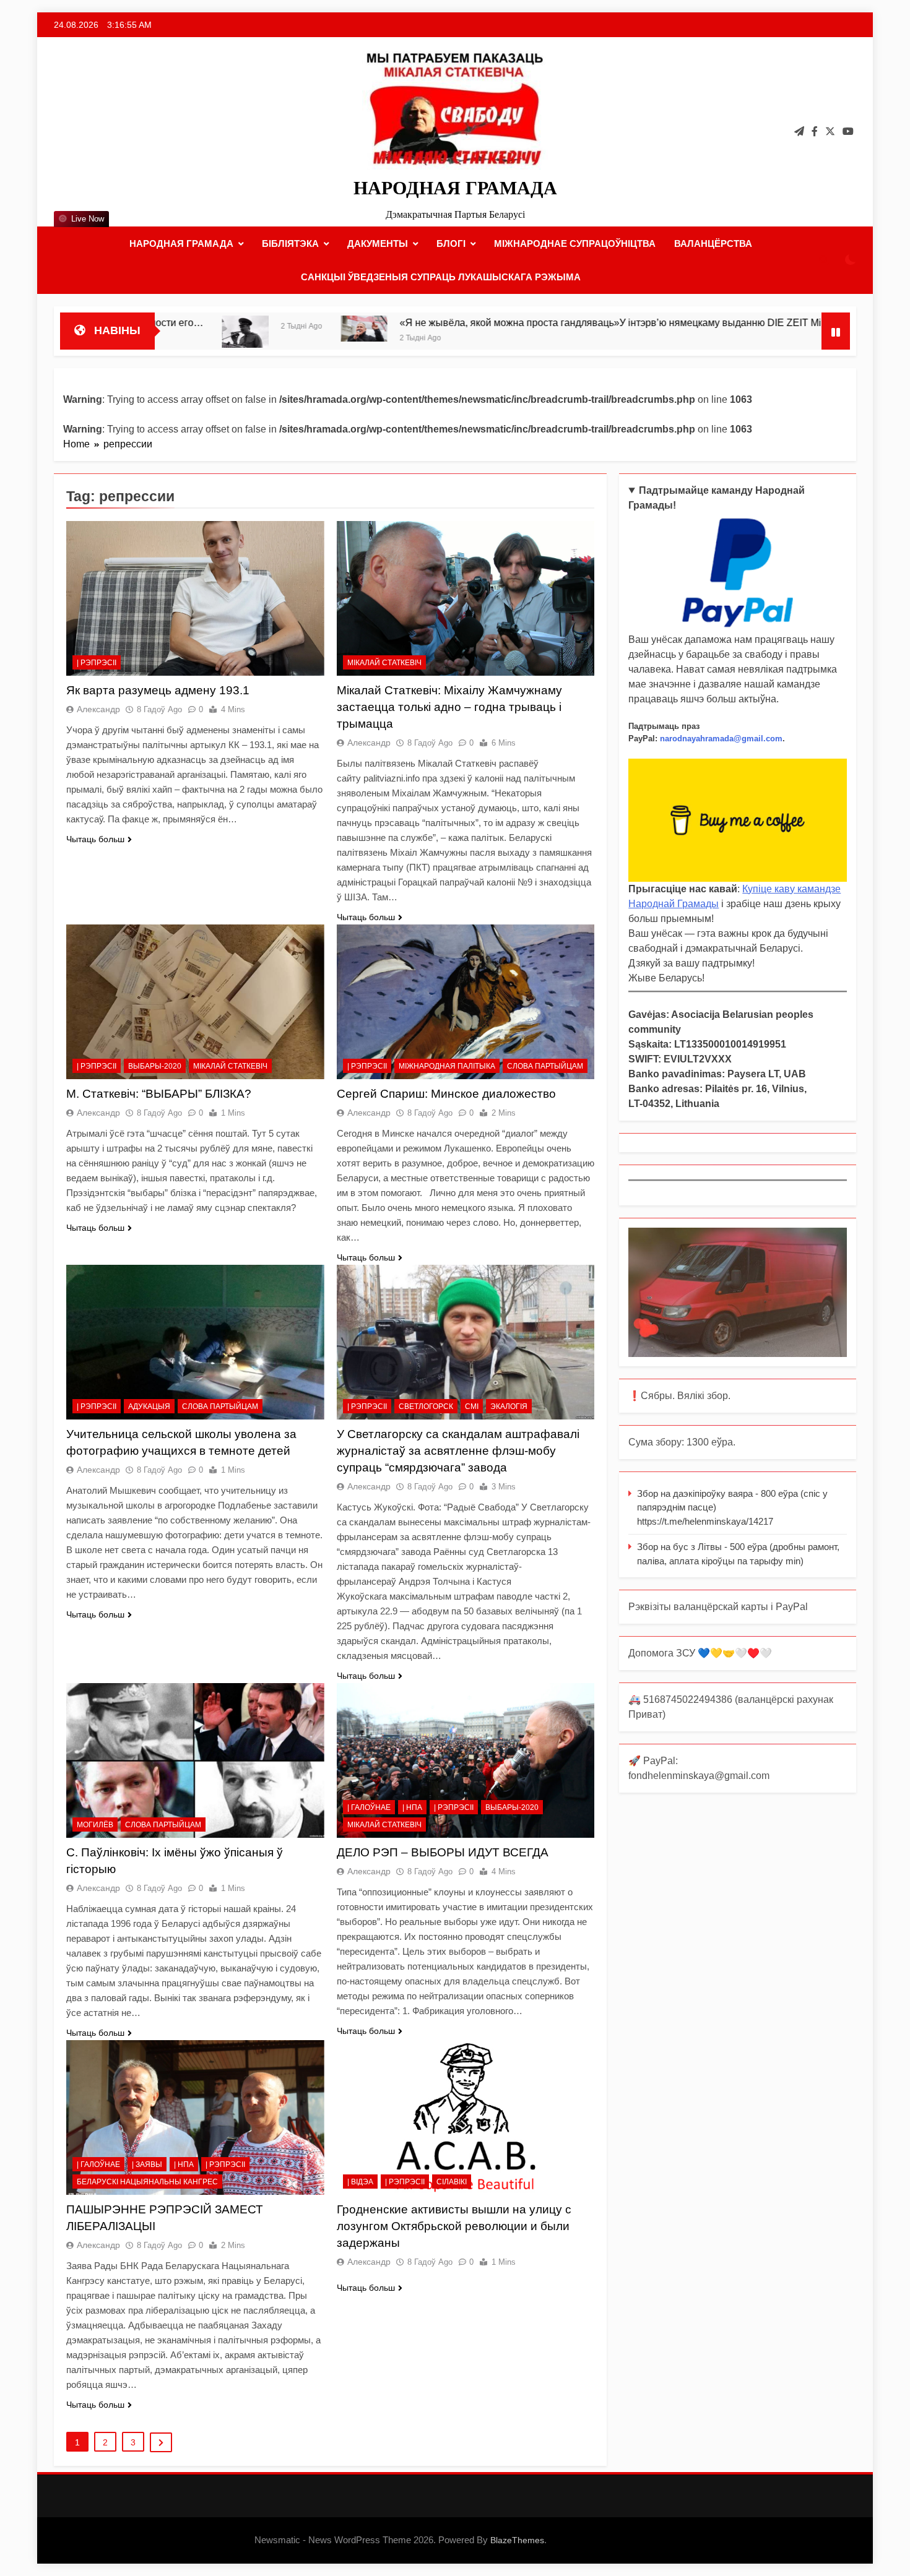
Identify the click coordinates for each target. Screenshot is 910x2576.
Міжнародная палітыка (447, 1066)
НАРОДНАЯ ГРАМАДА (455, 188)
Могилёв (95, 1825)
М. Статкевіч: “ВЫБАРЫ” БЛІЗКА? (159, 1094)
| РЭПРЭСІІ (97, 663)
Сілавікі (452, 2182)
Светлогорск (426, 1406)
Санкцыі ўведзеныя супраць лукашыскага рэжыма (441, 277)
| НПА (412, 1807)
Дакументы (378, 243)
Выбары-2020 (155, 1066)
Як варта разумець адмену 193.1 (158, 690)
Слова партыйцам (545, 1066)
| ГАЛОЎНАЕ (369, 1807)
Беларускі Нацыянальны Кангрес (147, 2182)
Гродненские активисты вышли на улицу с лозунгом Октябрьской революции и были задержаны (454, 2226)
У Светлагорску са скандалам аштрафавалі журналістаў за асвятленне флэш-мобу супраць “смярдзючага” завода (458, 1451)
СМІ (472, 1406)
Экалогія (509, 1406)
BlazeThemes (517, 2540)
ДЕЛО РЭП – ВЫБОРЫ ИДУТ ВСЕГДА (443, 1852)
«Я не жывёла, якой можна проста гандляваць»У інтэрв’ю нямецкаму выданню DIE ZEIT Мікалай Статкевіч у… (530, 322)
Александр (98, 709)
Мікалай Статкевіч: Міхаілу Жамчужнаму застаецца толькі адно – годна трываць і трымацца (449, 707)
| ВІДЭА (360, 2182)
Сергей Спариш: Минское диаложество (446, 1094)
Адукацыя (149, 1406)
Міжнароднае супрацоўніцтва (575, 243)
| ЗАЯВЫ (147, 2165)
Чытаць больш (95, 839)
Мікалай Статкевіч (384, 663)
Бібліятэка (290, 243)
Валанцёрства (713, 243)
